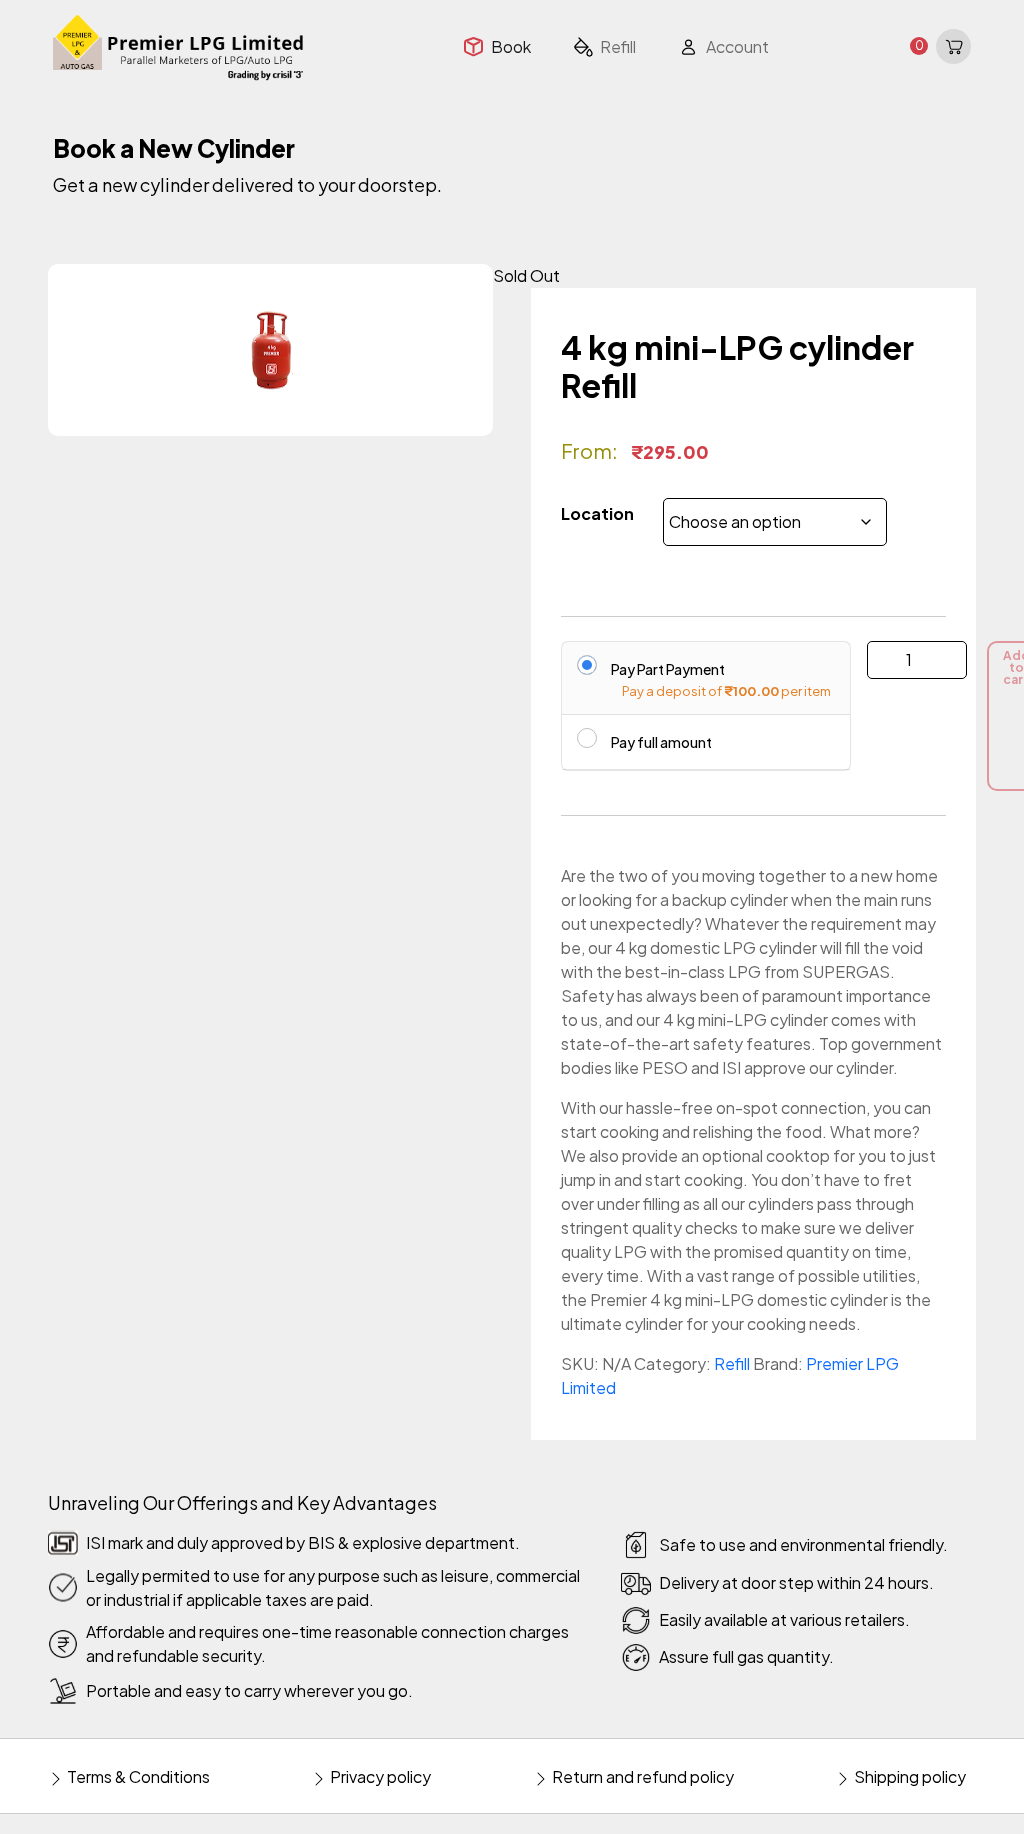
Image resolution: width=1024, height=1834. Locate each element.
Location (597, 513)
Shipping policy (908, 1776)
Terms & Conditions (137, 1776)
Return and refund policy (641, 1776)
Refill (732, 1363)
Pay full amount (661, 741)
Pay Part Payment (668, 668)
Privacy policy (379, 1776)
